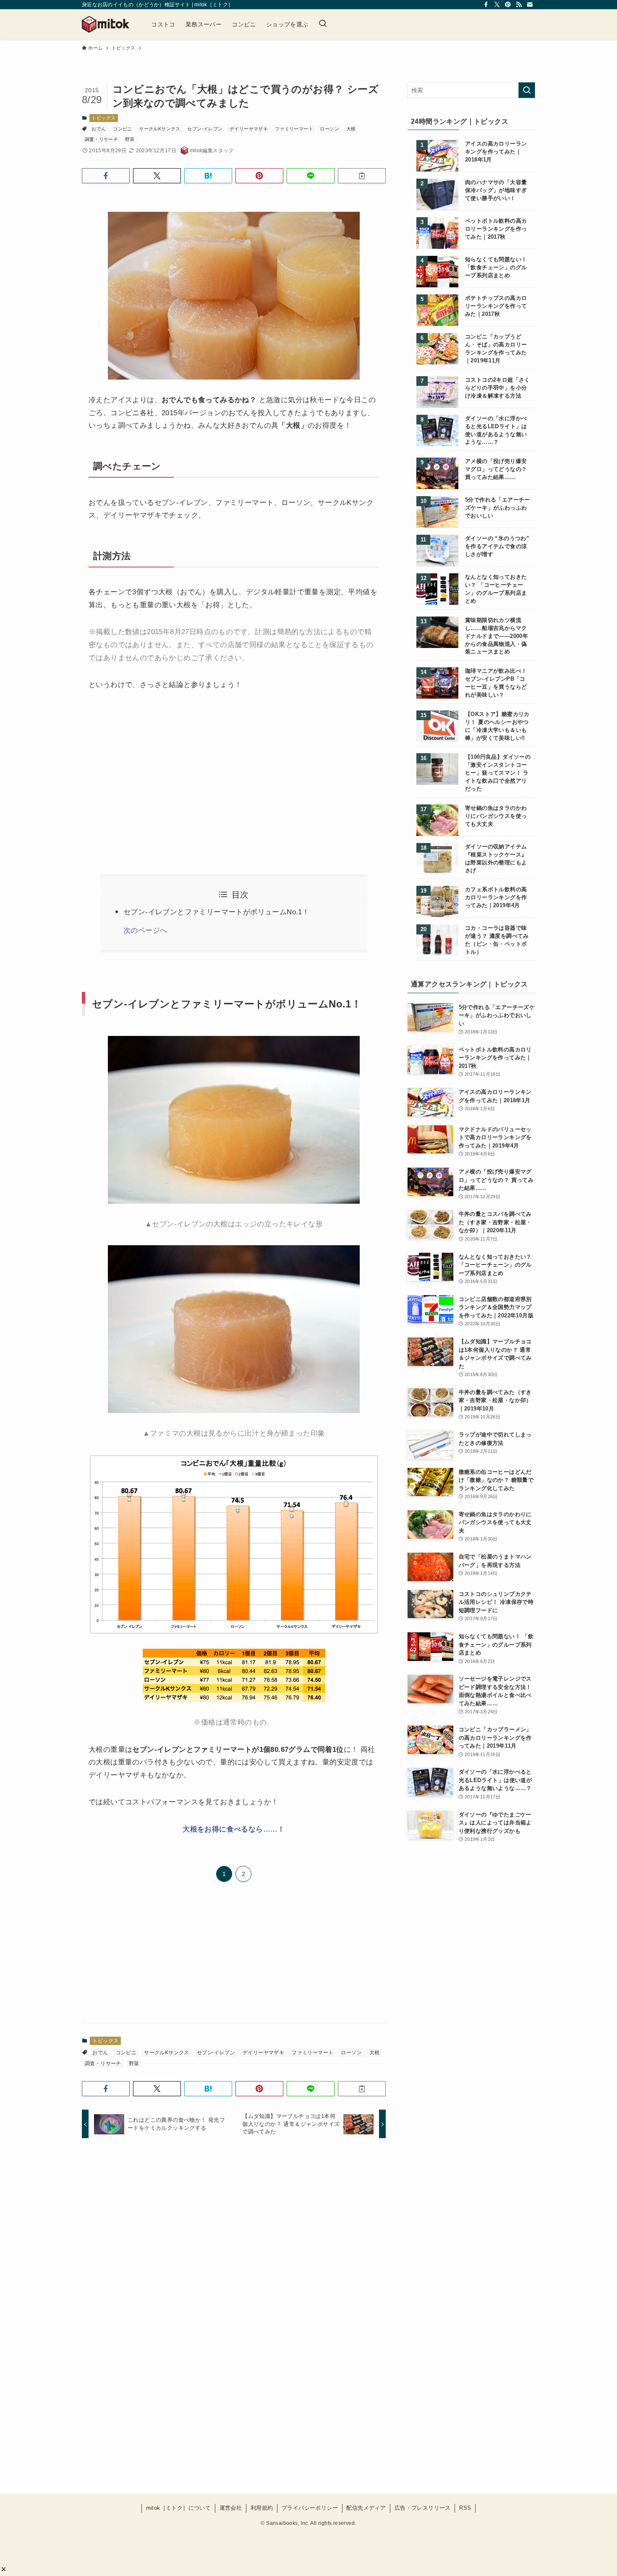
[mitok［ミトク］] (106, 24)
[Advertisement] (159, 773)
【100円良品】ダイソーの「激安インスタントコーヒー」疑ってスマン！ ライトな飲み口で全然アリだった (498, 773)
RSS (465, 2508)
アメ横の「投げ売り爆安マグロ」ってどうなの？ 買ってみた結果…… (496, 469)
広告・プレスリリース (423, 2508)
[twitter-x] (497, 5)
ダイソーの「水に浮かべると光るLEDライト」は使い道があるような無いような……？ (496, 431)
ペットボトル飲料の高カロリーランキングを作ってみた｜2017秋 (496, 229)
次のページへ (145, 930)
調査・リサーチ (102, 139)
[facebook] (486, 5)
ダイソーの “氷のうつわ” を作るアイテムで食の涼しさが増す (497, 546)
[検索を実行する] (527, 90)
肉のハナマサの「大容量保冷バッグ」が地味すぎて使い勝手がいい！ (496, 190)
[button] (4, 2569)
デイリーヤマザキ (249, 129)
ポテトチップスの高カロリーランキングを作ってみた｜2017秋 (496, 306)
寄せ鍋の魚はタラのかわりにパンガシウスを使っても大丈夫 (496, 816)
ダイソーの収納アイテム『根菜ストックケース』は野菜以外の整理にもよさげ (496, 859)
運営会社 (231, 2508)
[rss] (519, 5)
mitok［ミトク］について (179, 2508)
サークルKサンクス (160, 129)
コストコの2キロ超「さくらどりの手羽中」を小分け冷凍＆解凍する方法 (498, 388)
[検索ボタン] (323, 24)
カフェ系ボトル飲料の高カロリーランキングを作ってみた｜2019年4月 (496, 898)
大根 (351, 129)
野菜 (130, 139)
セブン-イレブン (205, 129)
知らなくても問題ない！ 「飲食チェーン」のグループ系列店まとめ (496, 268)
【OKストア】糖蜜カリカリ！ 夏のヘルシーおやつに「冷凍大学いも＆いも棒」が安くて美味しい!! (497, 726)
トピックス (103, 118)
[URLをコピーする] (362, 176)
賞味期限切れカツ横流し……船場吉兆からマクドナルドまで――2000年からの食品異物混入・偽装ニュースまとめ (497, 636)
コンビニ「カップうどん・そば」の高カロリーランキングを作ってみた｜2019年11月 (496, 349)
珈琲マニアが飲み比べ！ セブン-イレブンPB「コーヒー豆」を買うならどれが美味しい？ (496, 683)
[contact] (530, 5)
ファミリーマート (294, 129)
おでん (99, 129)
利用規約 (262, 2508)
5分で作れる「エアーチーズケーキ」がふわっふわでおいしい (498, 508)
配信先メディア (366, 2508)
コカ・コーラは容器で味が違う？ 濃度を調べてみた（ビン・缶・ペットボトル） (497, 940)
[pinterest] (508, 5)
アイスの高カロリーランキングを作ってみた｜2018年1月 (496, 152)
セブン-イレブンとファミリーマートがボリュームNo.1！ (216, 912)
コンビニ (123, 129)
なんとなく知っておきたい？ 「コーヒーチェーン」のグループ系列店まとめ (496, 589)
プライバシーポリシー (310, 2508)
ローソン (329, 129)
